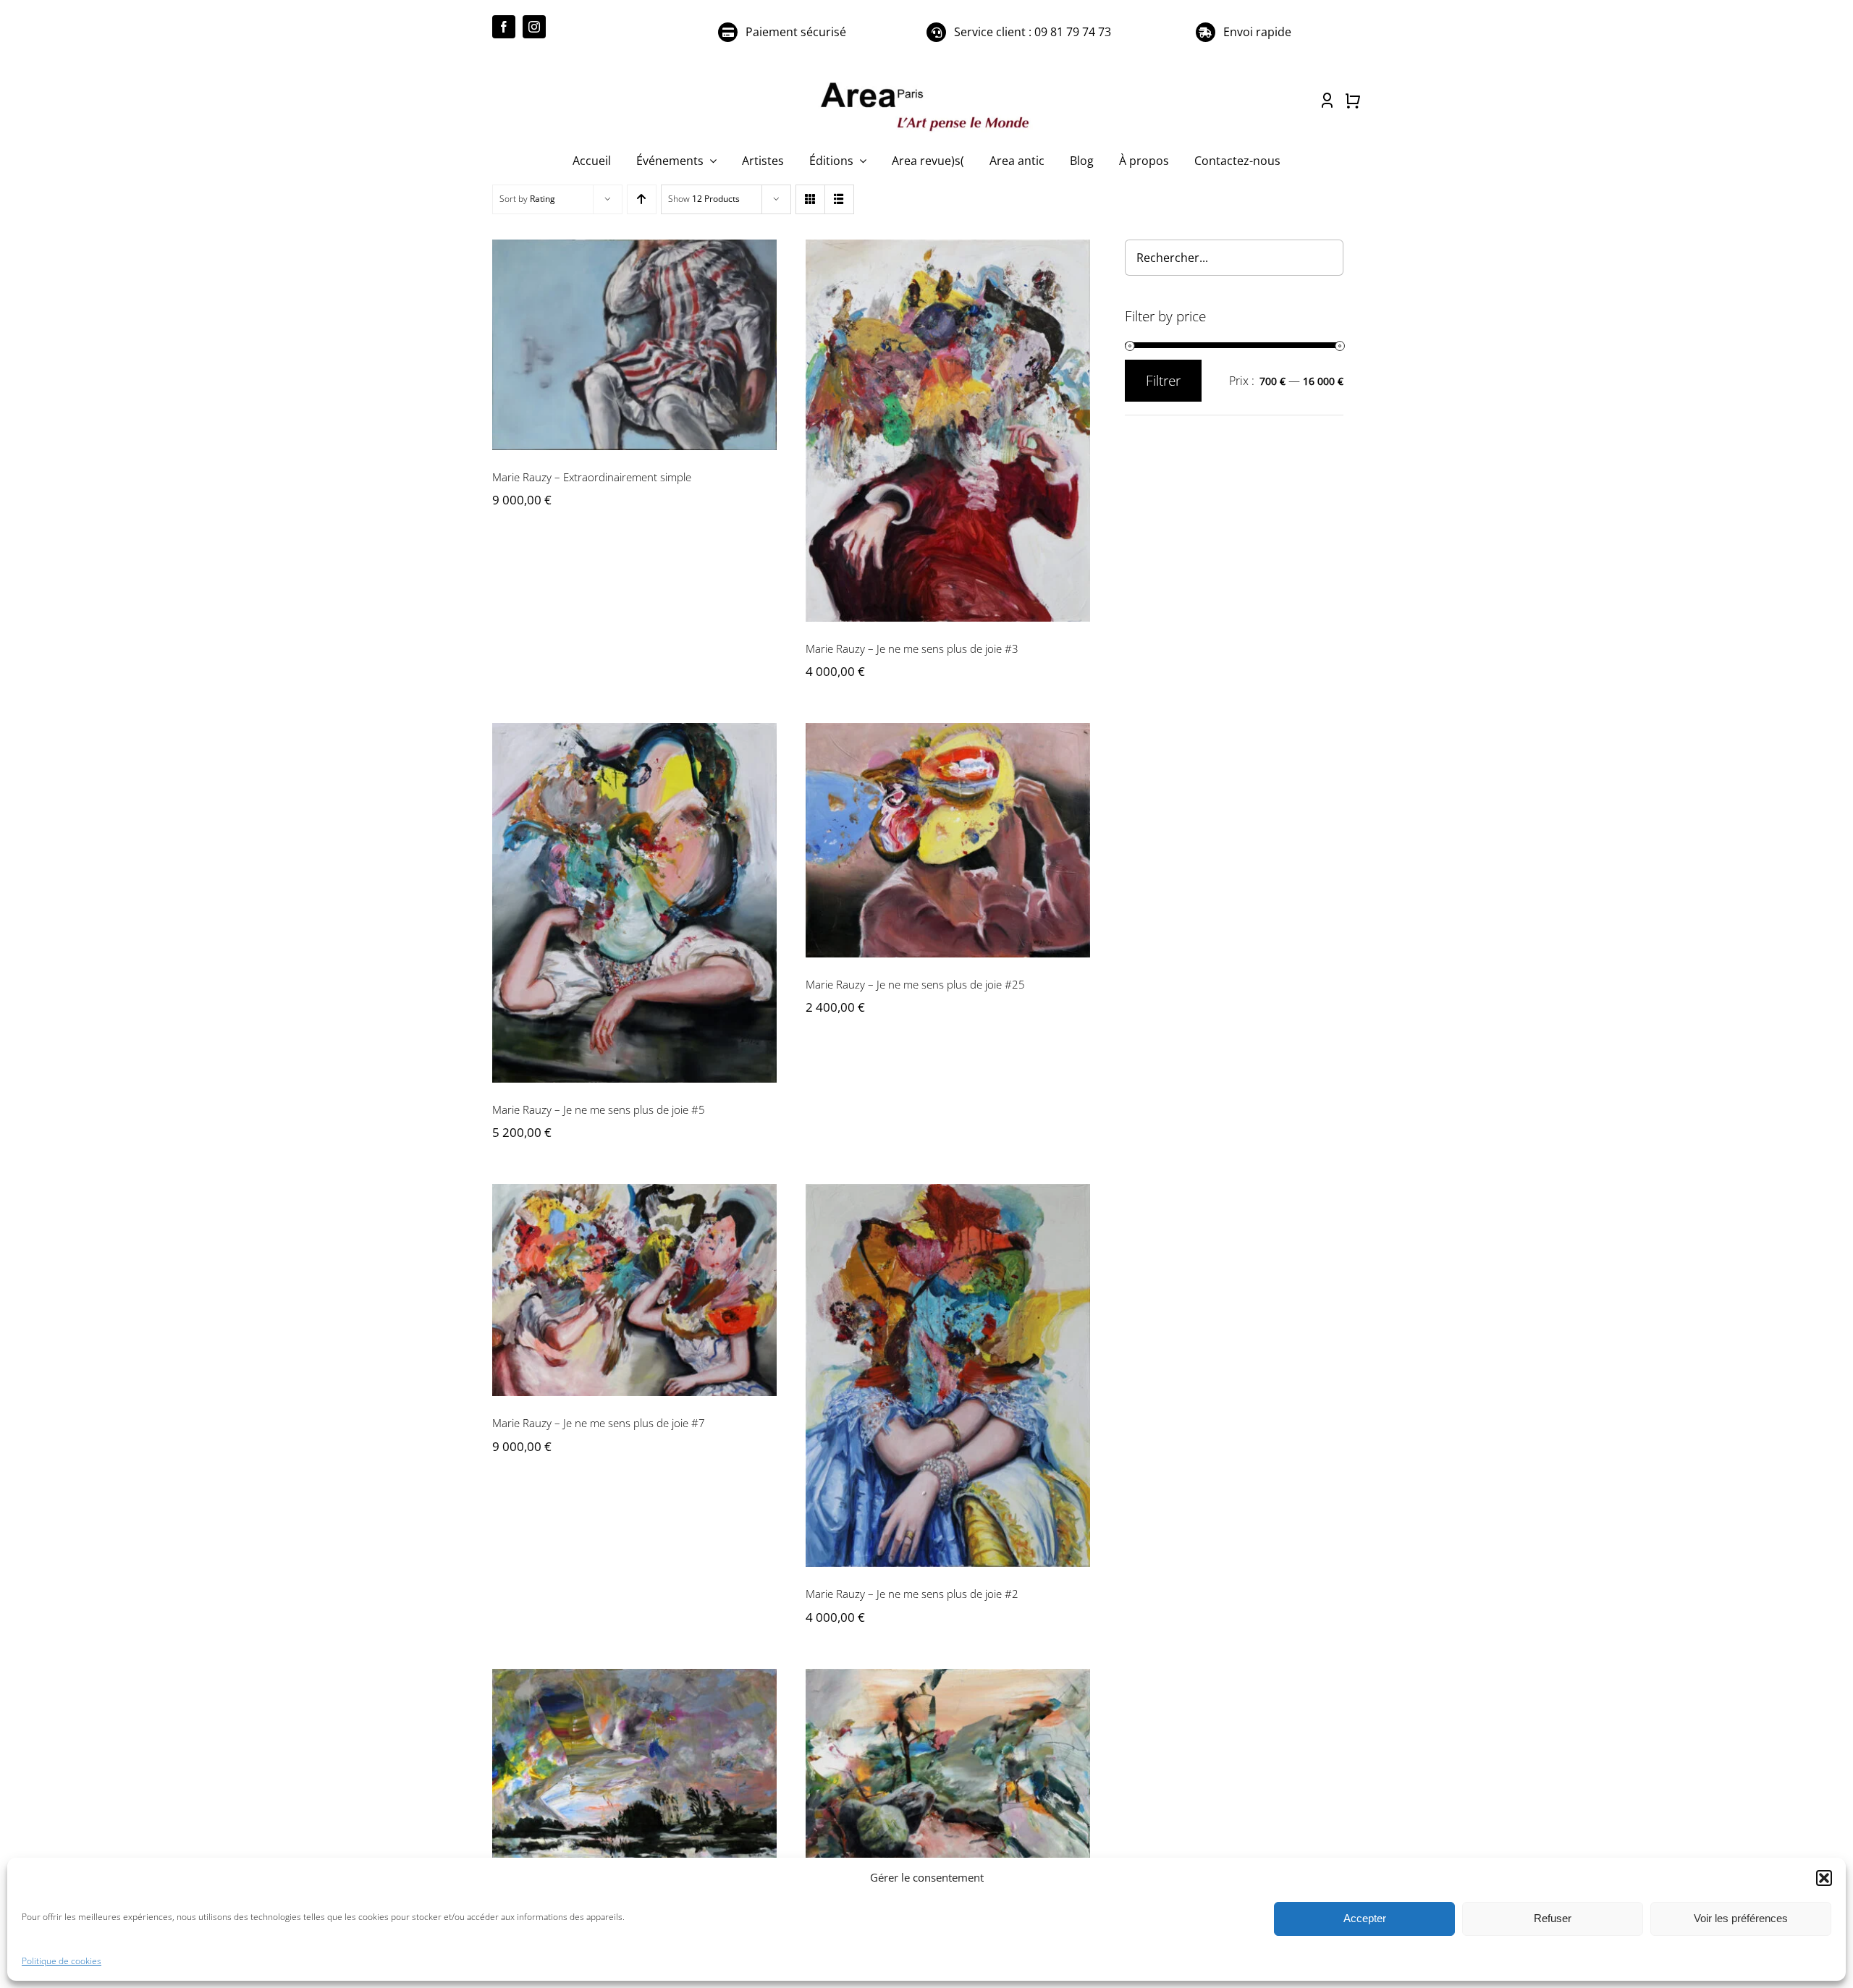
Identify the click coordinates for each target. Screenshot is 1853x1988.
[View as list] (839, 199)
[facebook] (504, 27)
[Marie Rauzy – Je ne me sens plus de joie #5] (634, 902)
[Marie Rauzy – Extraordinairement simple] (634, 345)
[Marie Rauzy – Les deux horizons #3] (634, 1784)
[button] (1824, 1878)
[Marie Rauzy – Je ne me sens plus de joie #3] (948, 431)
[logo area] (926, 83)
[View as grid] (810, 199)
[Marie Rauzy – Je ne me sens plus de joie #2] (948, 1375)
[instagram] (534, 27)
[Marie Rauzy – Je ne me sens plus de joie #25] (948, 840)
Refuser (1553, 1918)
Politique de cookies (62, 1961)
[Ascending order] (642, 199)
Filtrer (1163, 381)
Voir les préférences (1741, 1918)
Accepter (1365, 1918)
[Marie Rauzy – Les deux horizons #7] (948, 1785)
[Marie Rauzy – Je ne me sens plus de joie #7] (634, 1290)
